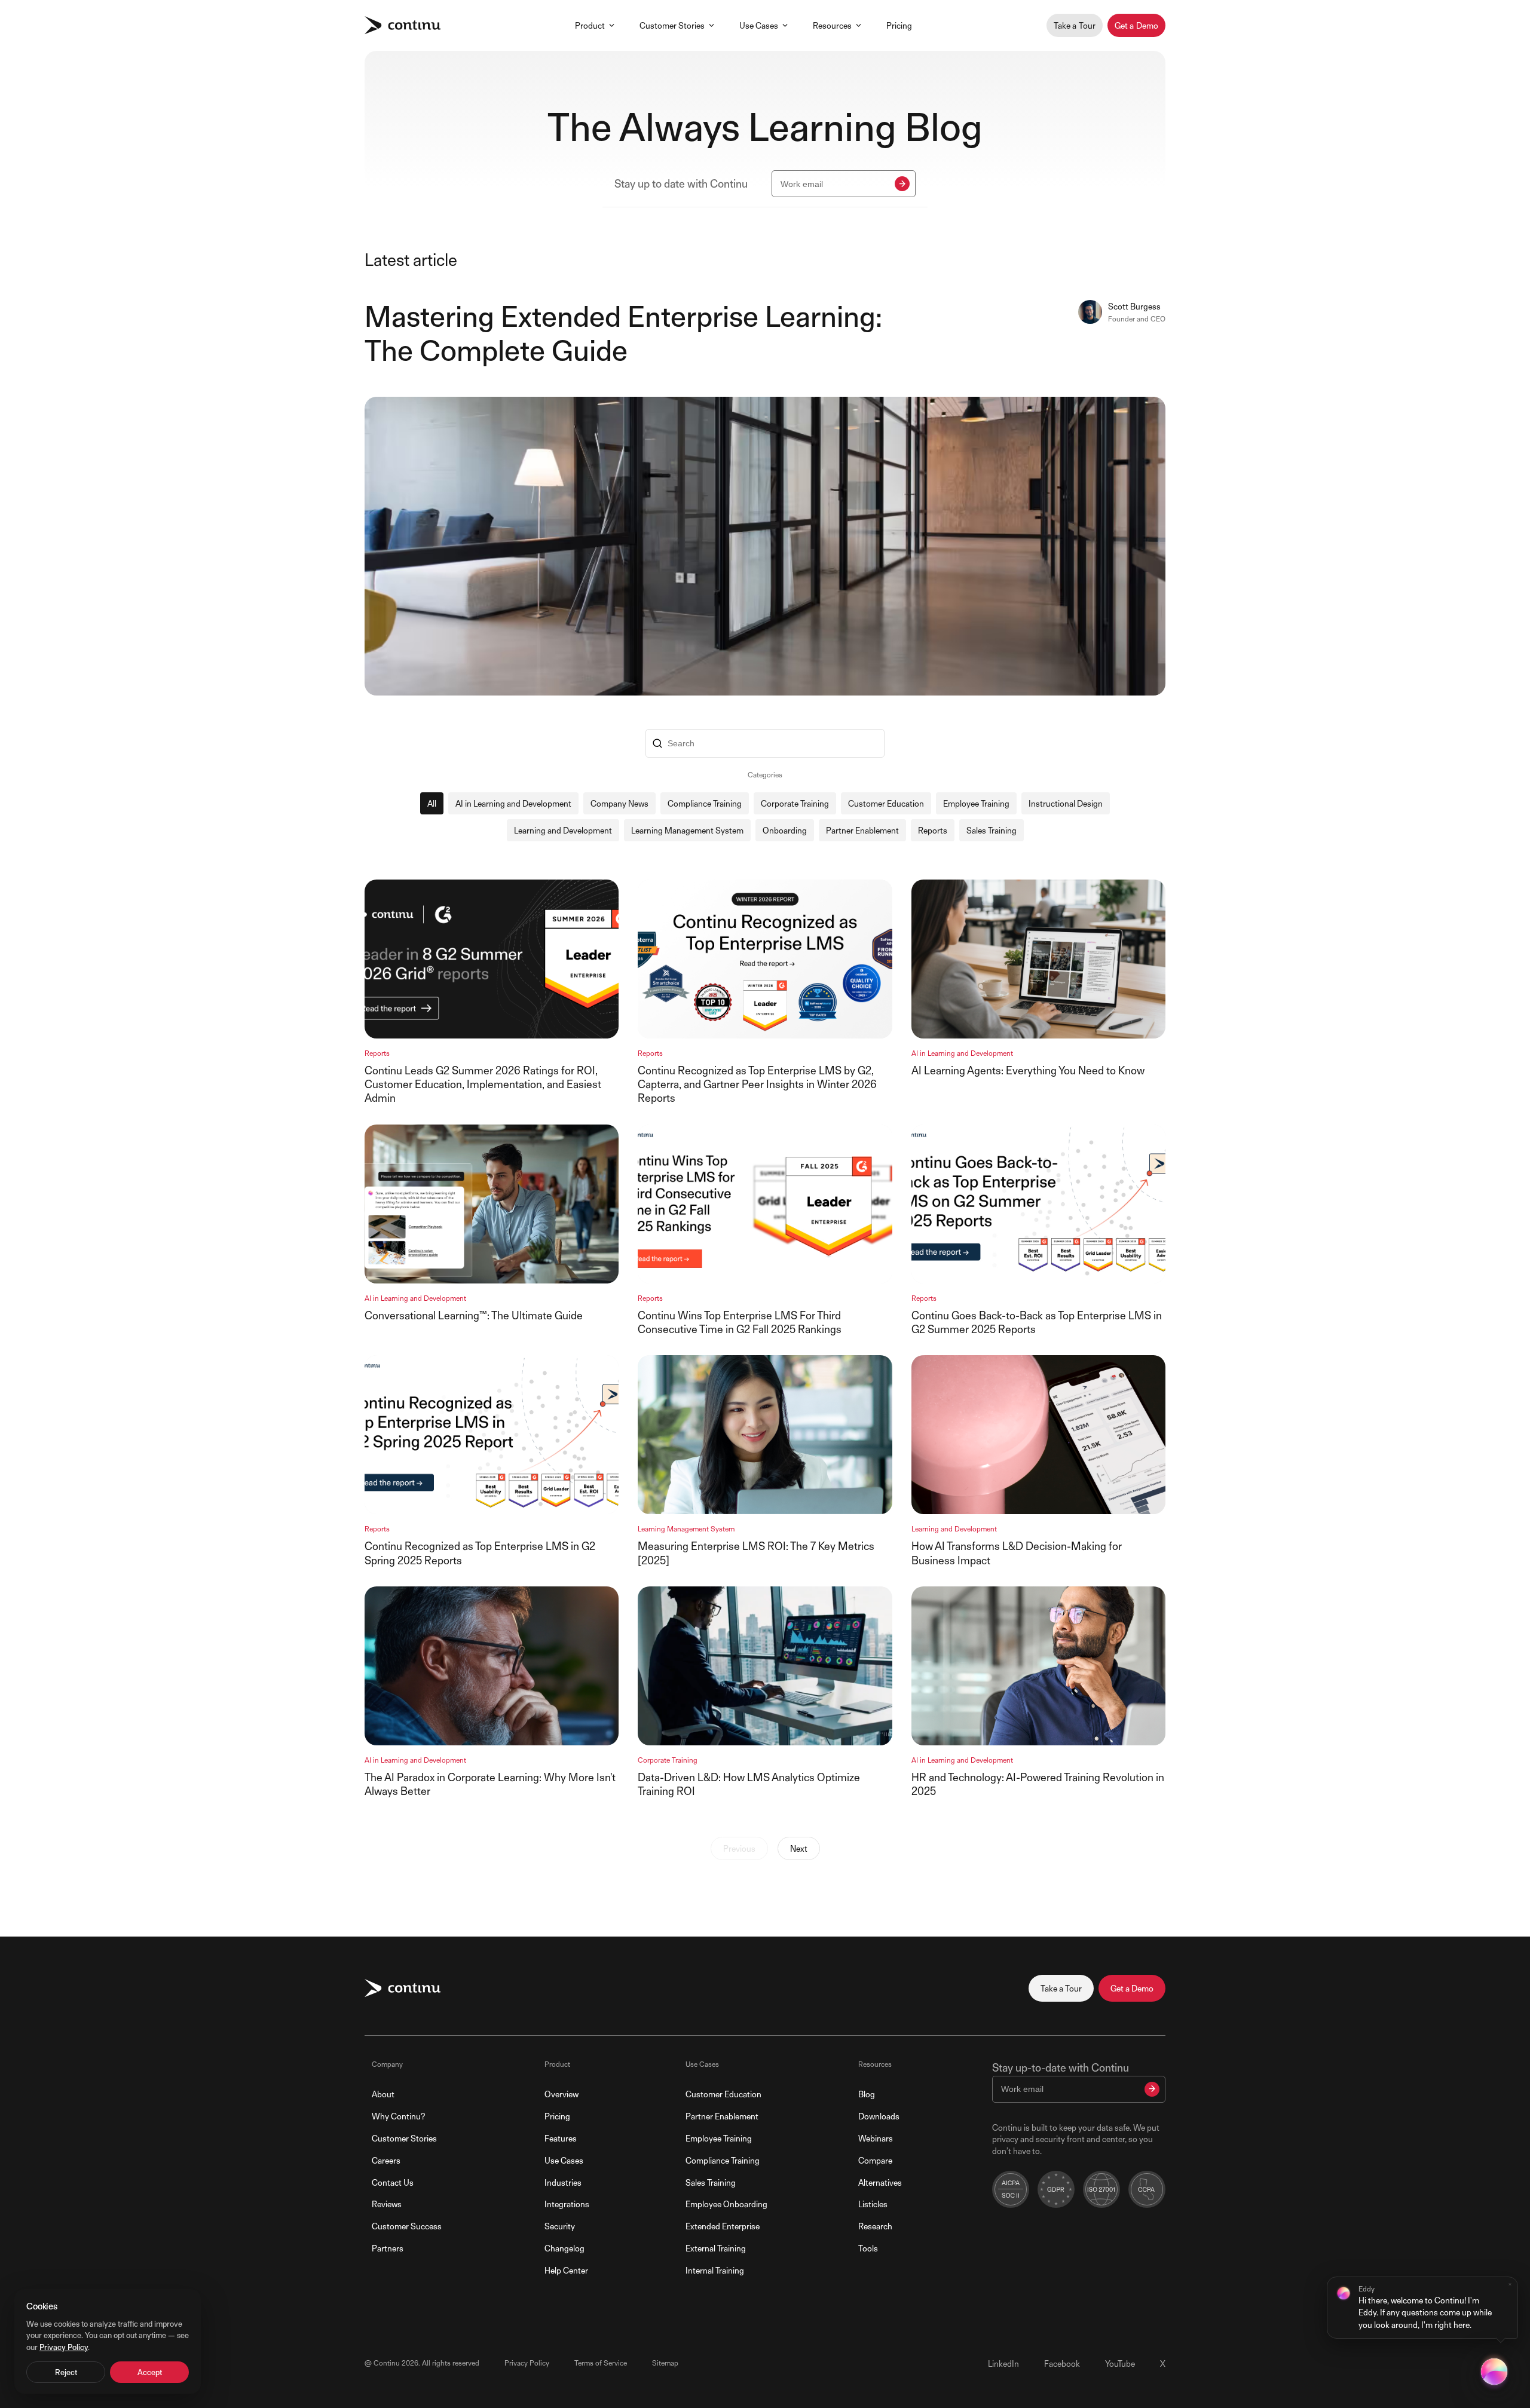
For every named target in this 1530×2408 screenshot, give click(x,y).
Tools (868, 2248)
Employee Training (976, 803)
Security (560, 2226)
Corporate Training (795, 803)
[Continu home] (403, 25)
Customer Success (407, 2226)
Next (799, 1848)
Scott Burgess (1134, 306)
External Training (716, 2248)
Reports (933, 830)
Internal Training (715, 2270)
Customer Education (886, 803)
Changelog (564, 2248)
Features (561, 2138)
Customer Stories (672, 25)
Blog (867, 2094)
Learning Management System (687, 830)
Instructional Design (1066, 803)
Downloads (879, 2116)
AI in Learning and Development (513, 803)
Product (590, 25)
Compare (875, 2160)
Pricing (899, 25)
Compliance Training (705, 803)
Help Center (566, 2270)
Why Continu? (398, 2116)
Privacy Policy (527, 2363)
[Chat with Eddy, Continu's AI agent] (1494, 2372)
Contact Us (393, 2182)
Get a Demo (1136, 25)
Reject (66, 2372)
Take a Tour (1075, 25)
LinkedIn (1003, 2363)
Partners (388, 2248)
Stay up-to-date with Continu (1061, 2068)
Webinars (876, 2138)
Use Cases (759, 25)
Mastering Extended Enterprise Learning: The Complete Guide (623, 334)
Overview (561, 2094)
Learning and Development (563, 830)
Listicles (873, 2204)
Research (875, 2226)
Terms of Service (601, 2363)
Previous (739, 1848)
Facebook (1062, 2363)
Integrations (567, 2204)
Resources (832, 25)
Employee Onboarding (726, 2204)
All (432, 803)
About (383, 2094)
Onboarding (785, 830)
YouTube (1120, 2363)
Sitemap (665, 2363)
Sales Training (992, 830)
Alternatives (880, 2182)
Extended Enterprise (723, 2226)
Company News (619, 803)
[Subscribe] (902, 184)
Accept (150, 2372)
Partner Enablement (862, 830)
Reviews (387, 2204)
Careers (386, 2160)
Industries (563, 2182)
